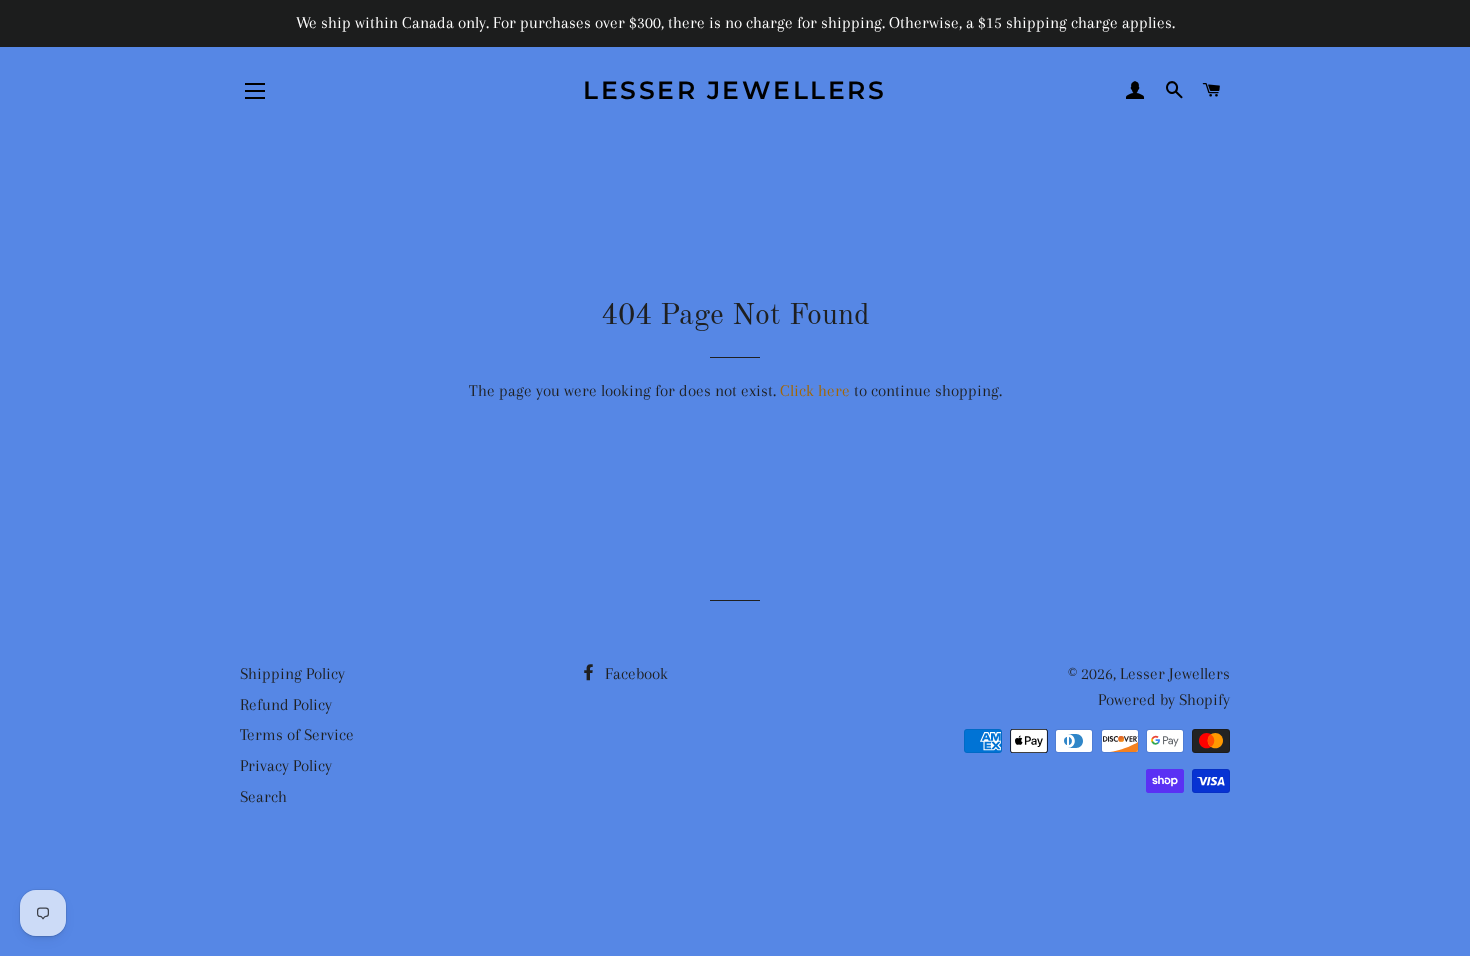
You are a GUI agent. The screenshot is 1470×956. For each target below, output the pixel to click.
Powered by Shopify (1164, 699)
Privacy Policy (286, 765)
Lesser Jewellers (734, 90)
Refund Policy (286, 704)
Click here (815, 390)
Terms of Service (297, 734)
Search (263, 796)
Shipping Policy (292, 673)
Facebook (634, 673)
